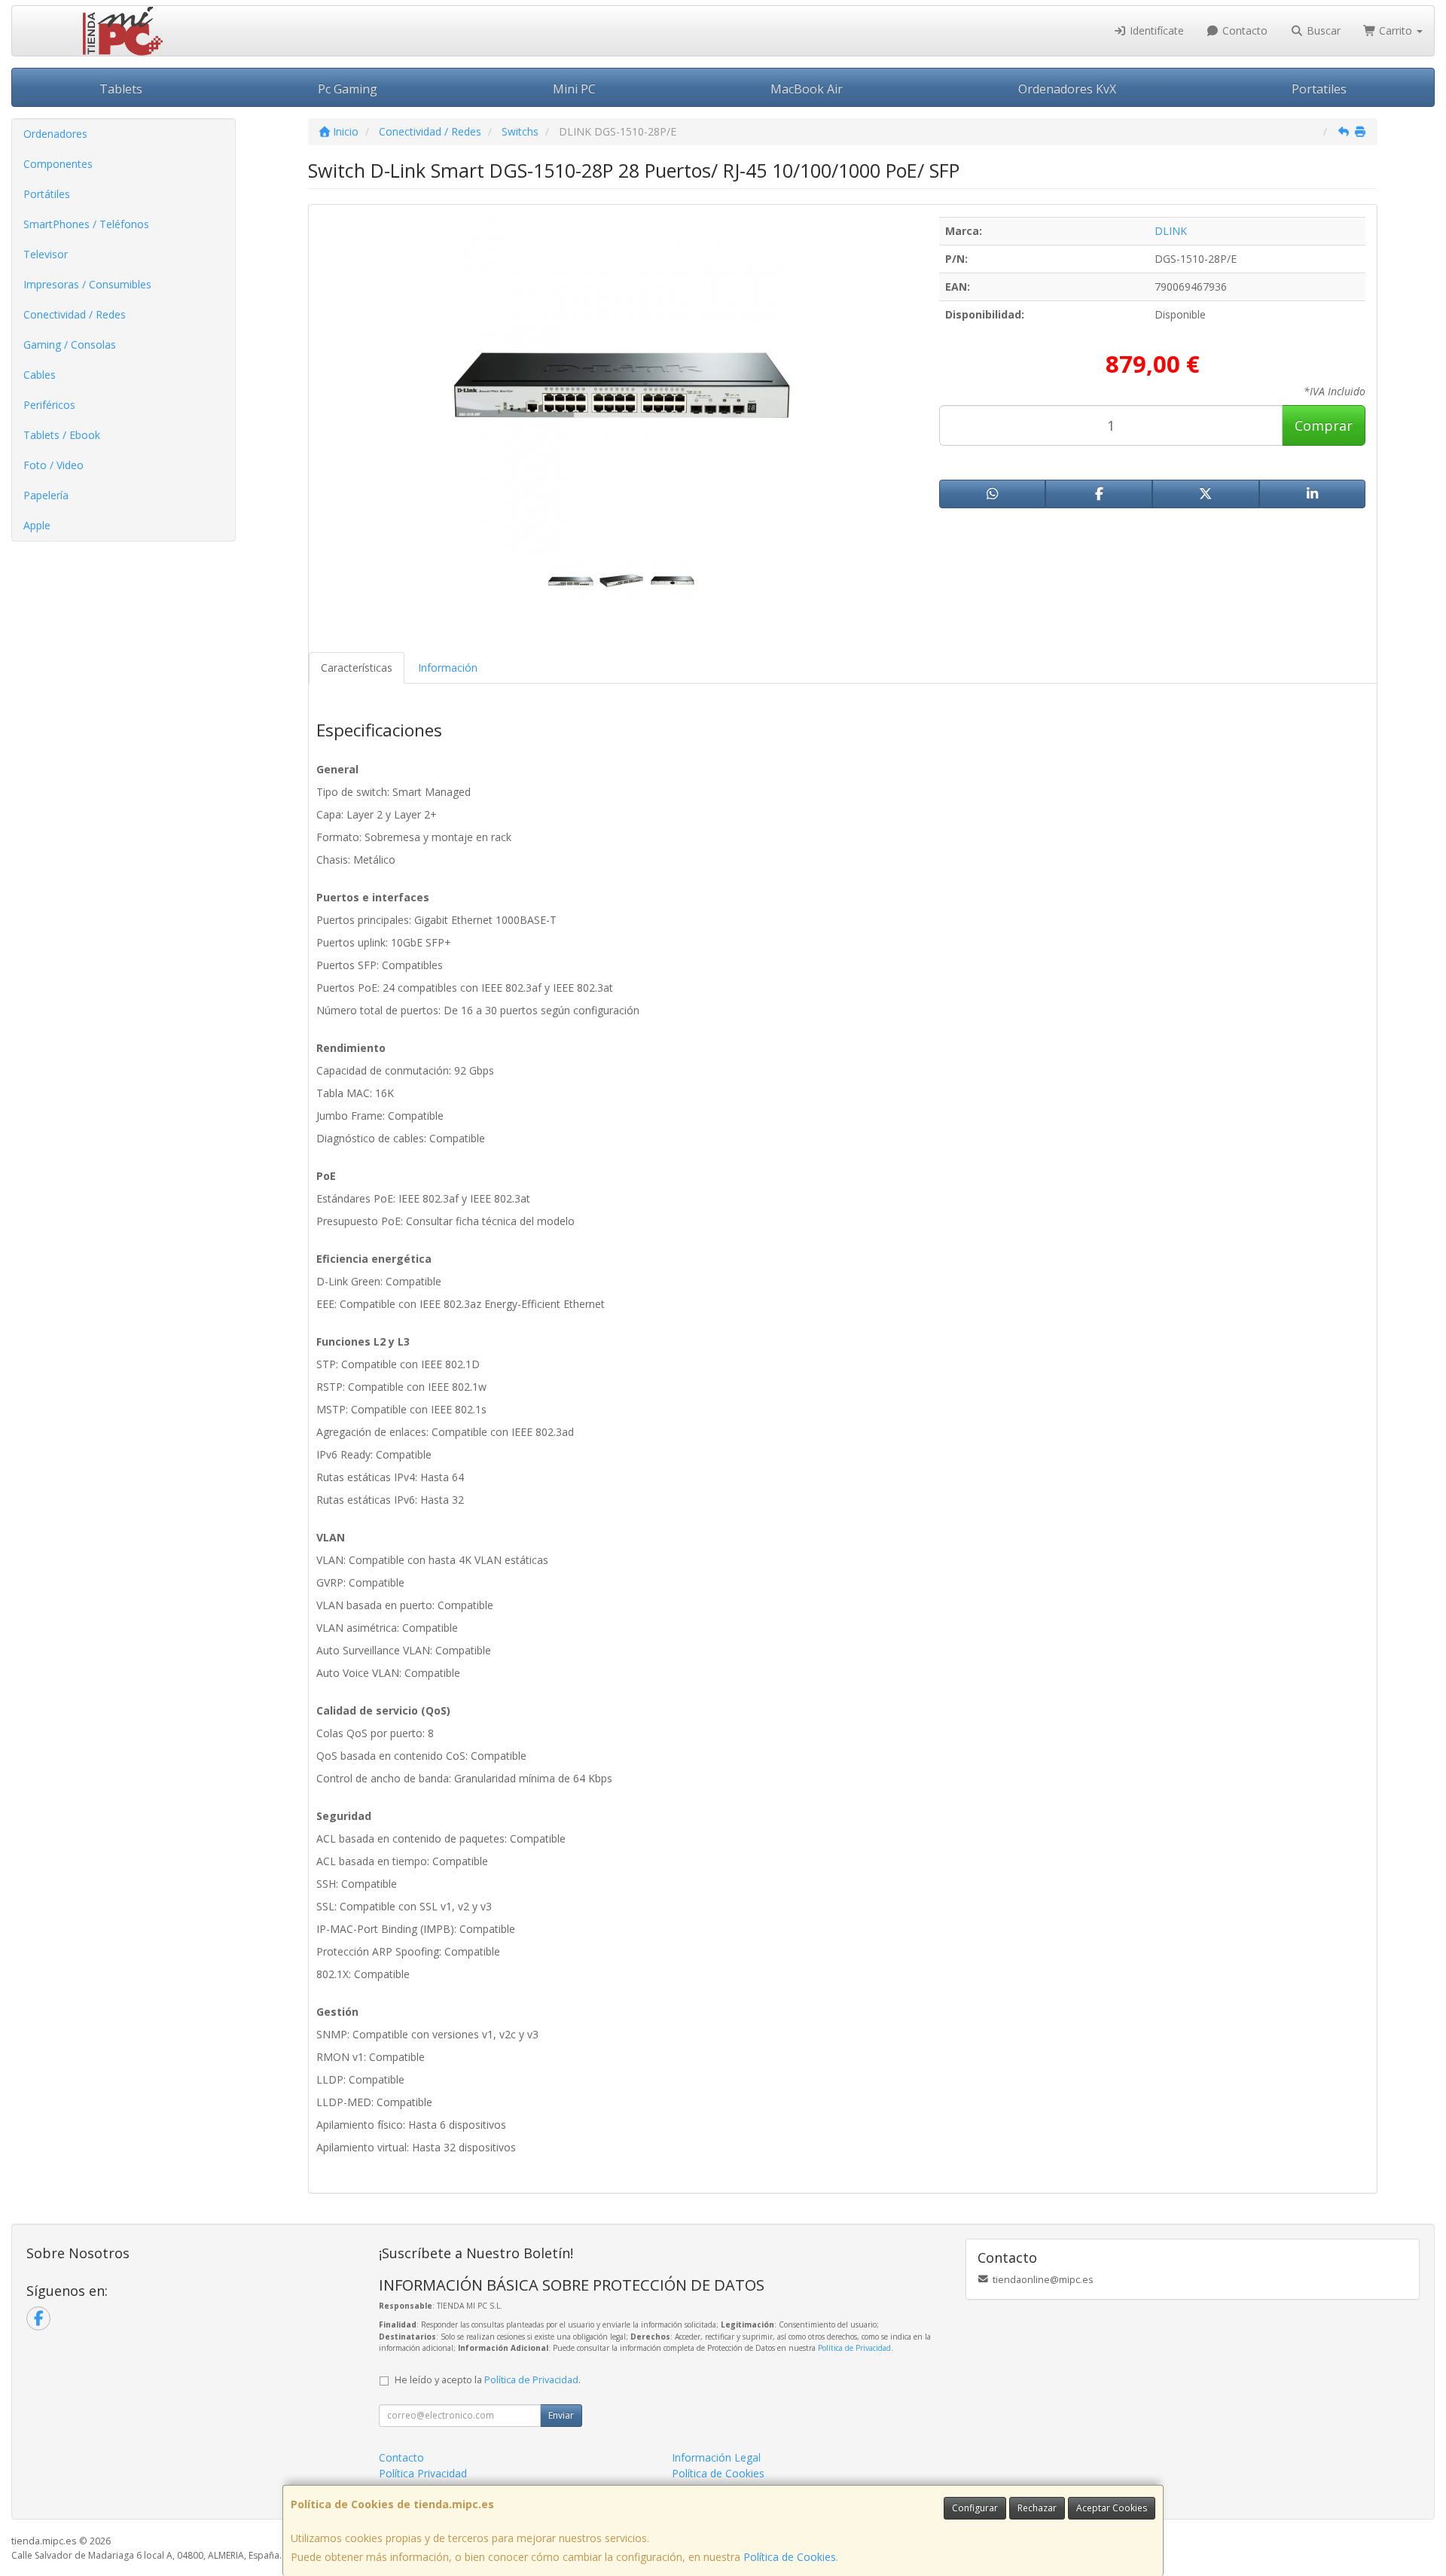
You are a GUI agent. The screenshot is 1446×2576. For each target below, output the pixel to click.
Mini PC (574, 89)
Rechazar (1037, 2508)
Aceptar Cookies (1112, 2508)
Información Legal (716, 2457)
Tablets (121, 89)
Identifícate (1155, 30)
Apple (37, 525)
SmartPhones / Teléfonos (86, 224)
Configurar (975, 2508)
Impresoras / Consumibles (87, 284)
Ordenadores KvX (1067, 89)
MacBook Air (807, 89)
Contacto (1243, 30)
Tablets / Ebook (62, 435)
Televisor (46, 254)
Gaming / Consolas (70, 344)
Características (357, 668)
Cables (40, 375)
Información (448, 668)
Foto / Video (53, 465)
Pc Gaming (348, 89)
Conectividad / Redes (75, 314)
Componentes (58, 164)
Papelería (46, 495)
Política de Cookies (790, 2557)
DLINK (1171, 231)
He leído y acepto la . (488, 2380)
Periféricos (49, 405)
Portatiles (1319, 89)
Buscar (1322, 30)
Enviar (561, 2415)
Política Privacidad (423, 2473)
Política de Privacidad (854, 2348)
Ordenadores (55, 134)
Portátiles (47, 194)
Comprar (1324, 425)
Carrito (1396, 30)
